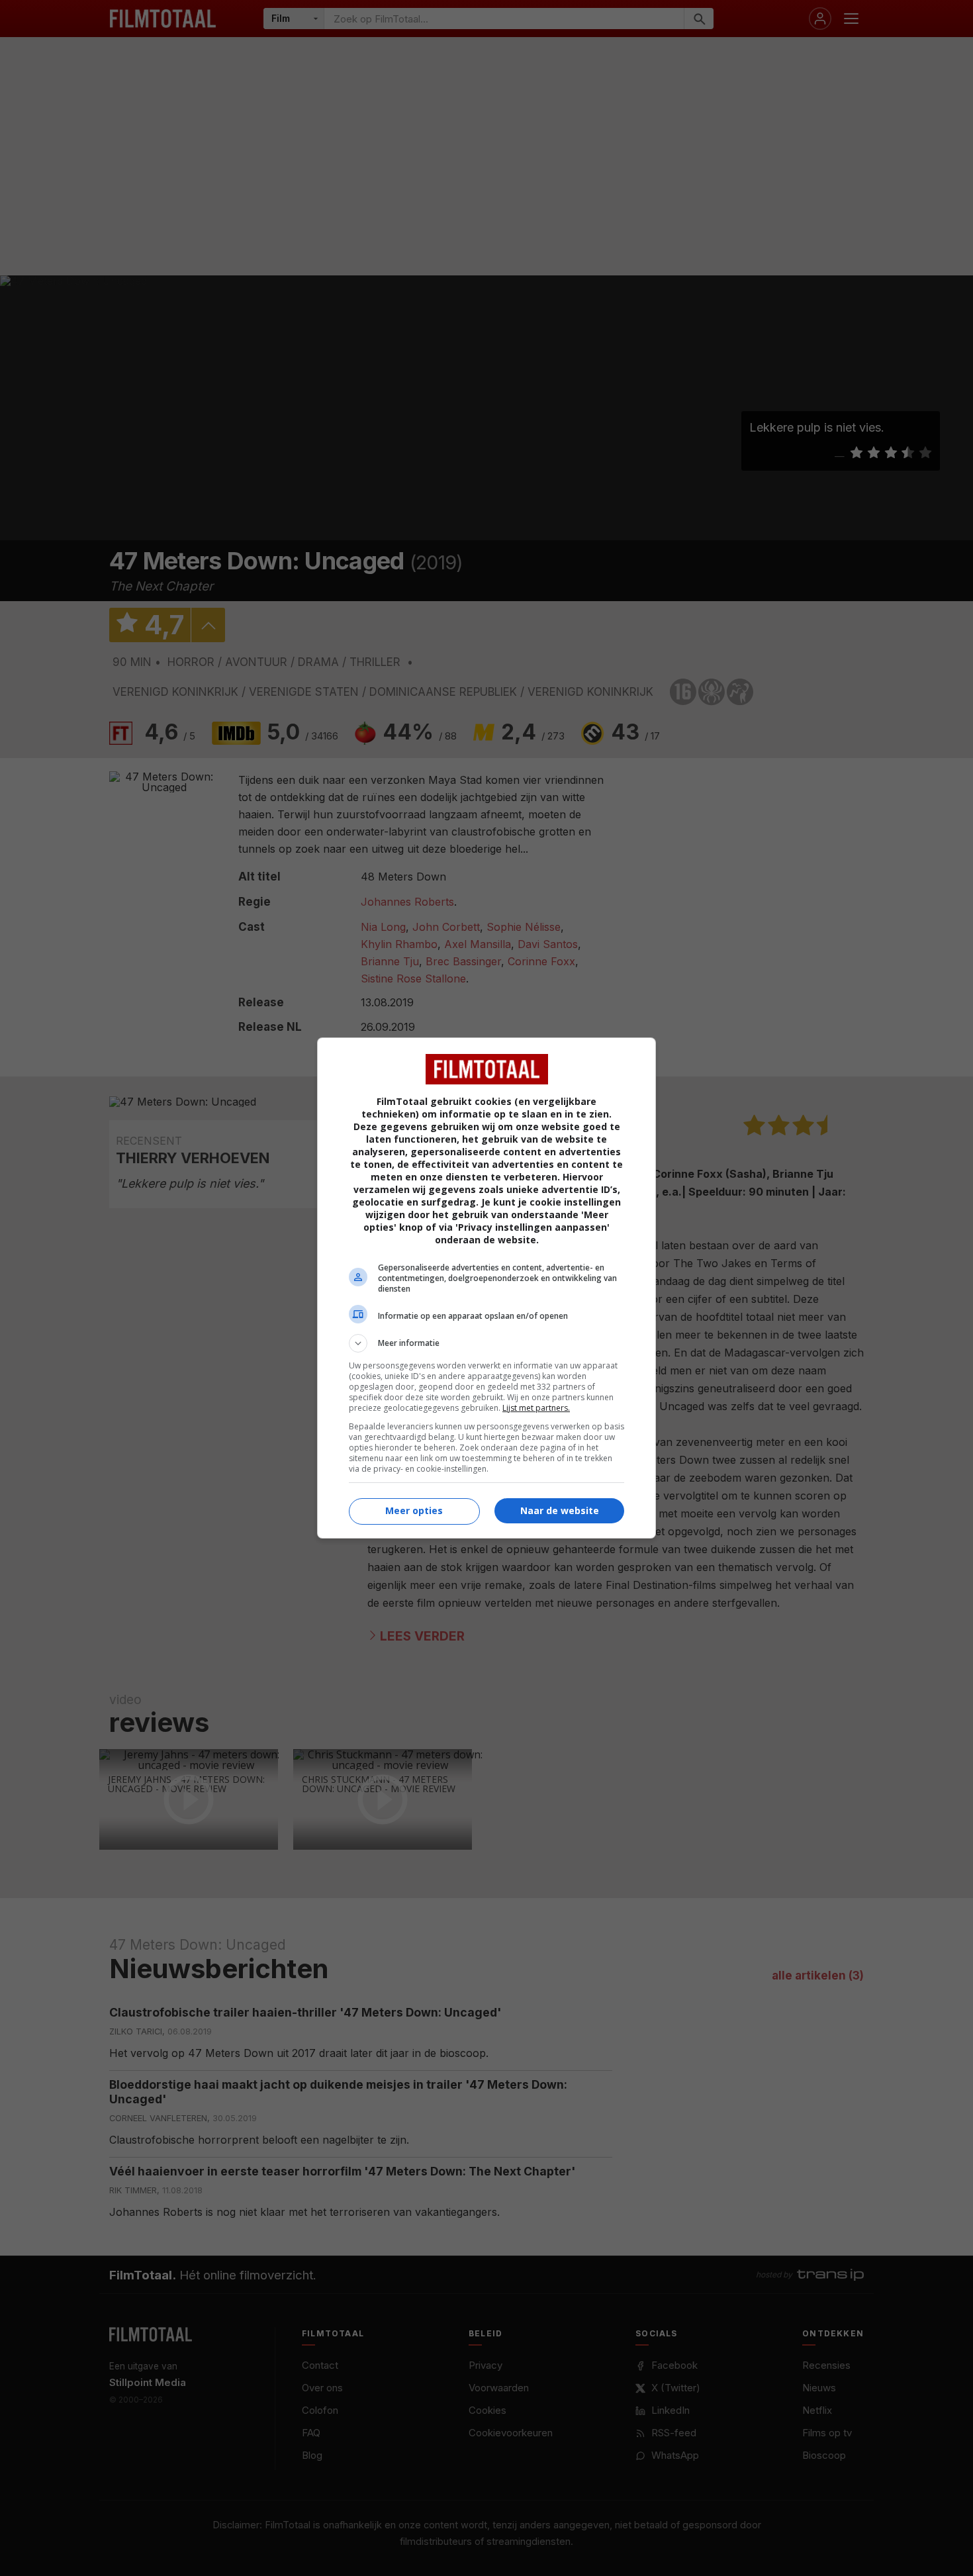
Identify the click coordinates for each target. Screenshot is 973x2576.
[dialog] (486, 1288)
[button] (486, 1343)
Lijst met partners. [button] (536, 1408)
